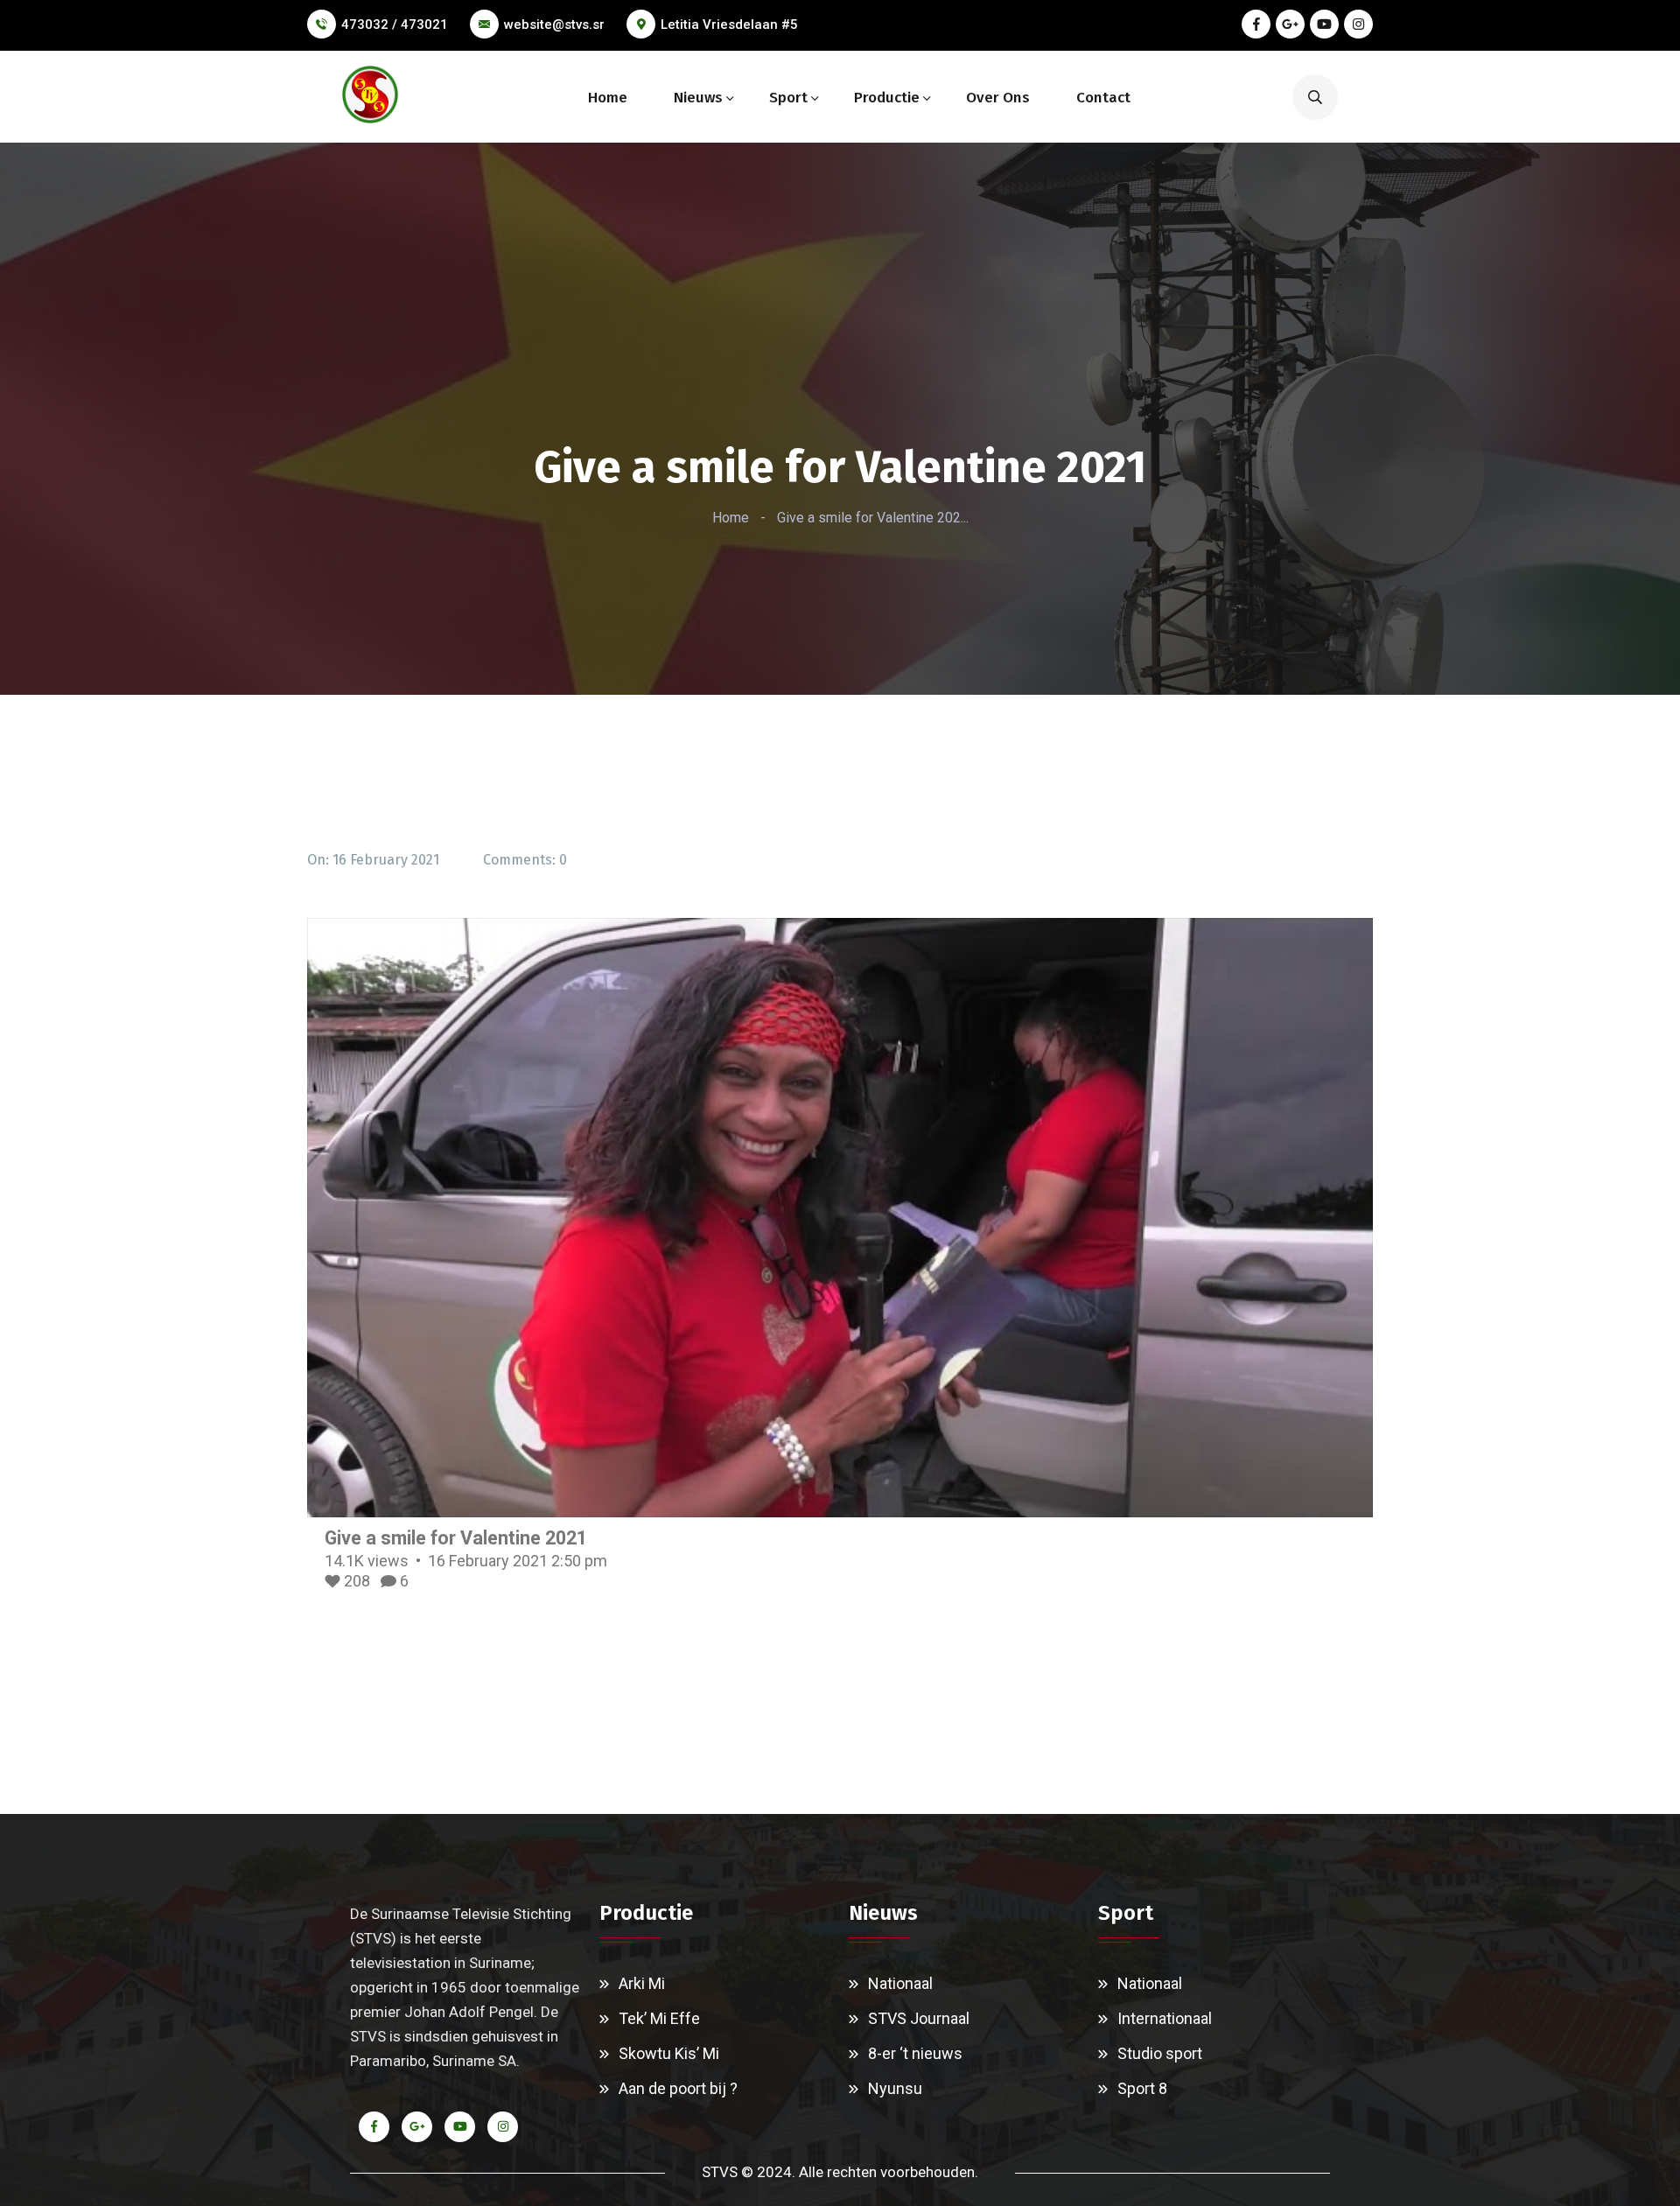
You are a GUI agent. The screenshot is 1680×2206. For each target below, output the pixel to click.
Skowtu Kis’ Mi (669, 2053)
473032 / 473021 (395, 25)
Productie (887, 98)
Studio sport (1160, 2053)
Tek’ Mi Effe (659, 2018)
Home (608, 98)
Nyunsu (895, 2088)
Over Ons (998, 98)
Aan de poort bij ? (678, 2088)
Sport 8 (1142, 2088)
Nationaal (900, 1983)
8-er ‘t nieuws (915, 2053)
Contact (1103, 98)
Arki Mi (642, 1983)
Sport (788, 98)
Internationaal (1165, 2018)
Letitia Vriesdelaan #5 (729, 25)
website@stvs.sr (554, 25)
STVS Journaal (919, 2018)
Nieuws (698, 98)
